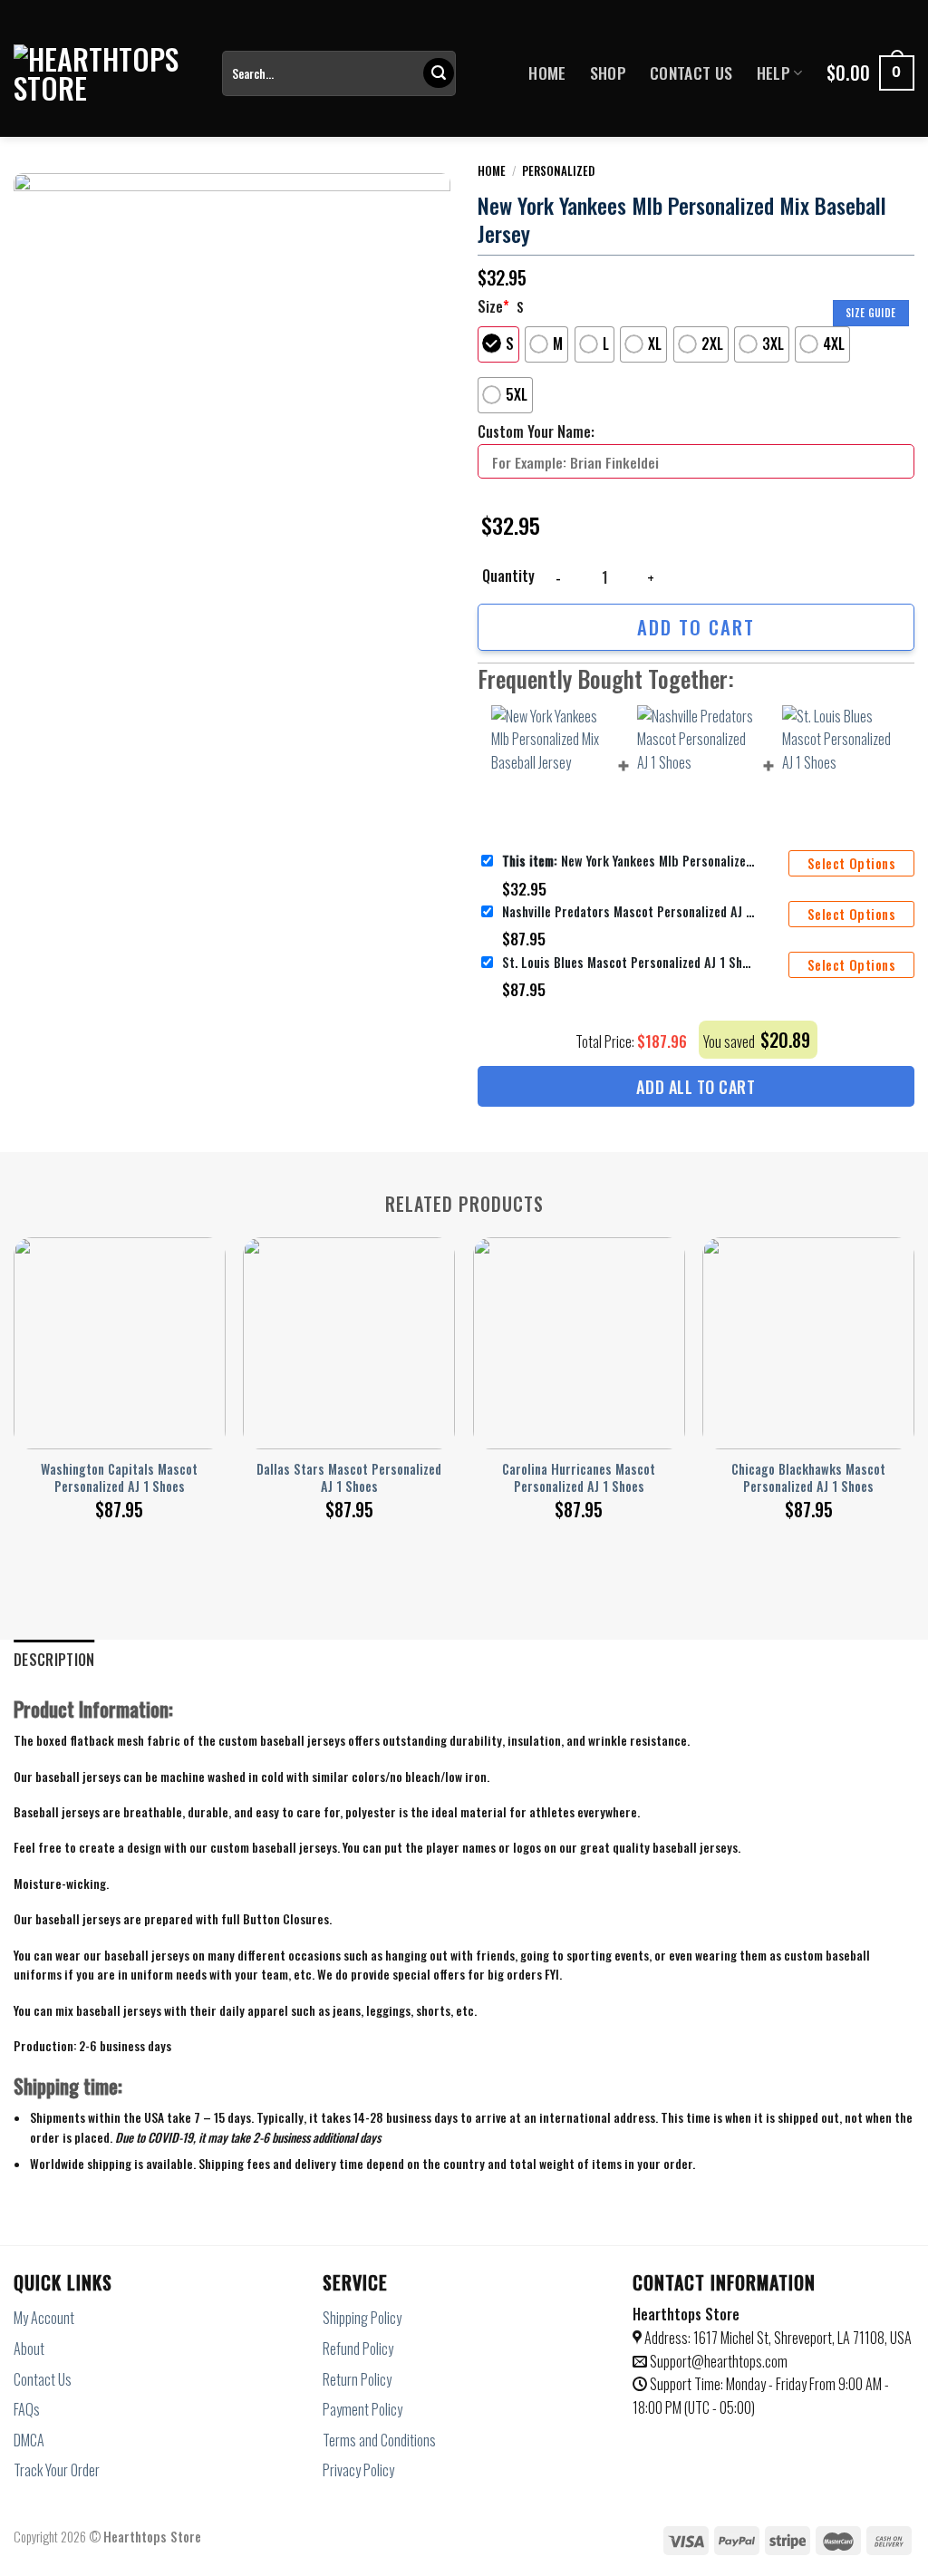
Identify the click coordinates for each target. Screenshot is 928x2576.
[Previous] (14, 1365)
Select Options (851, 863)
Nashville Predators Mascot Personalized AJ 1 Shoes (629, 911)
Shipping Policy (362, 2318)
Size (493, 306)
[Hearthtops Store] (104, 73)
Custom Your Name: (536, 431)
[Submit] (439, 73)
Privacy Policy (358, 2470)
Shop (608, 73)
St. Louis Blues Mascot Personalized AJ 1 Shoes (629, 962)
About (29, 2348)
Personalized (558, 170)
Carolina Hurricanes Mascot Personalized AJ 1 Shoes (579, 1478)
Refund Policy (358, 2348)
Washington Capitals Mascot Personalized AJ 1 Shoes (119, 1478)
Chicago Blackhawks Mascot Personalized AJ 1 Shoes (808, 1478)
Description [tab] (54, 1660)
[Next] (913, 1365)
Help (773, 73)
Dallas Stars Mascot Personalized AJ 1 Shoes (349, 1478)
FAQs (27, 2409)
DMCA (29, 2440)
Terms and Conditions (379, 2440)
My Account (44, 2318)
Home (547, 73)
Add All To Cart (696, 1087)
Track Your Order (57, 2470)
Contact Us (691, 73)
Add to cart (696, 627)
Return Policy (357, 2379)
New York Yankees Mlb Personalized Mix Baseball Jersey (629, 861)
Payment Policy (362, 2409)
